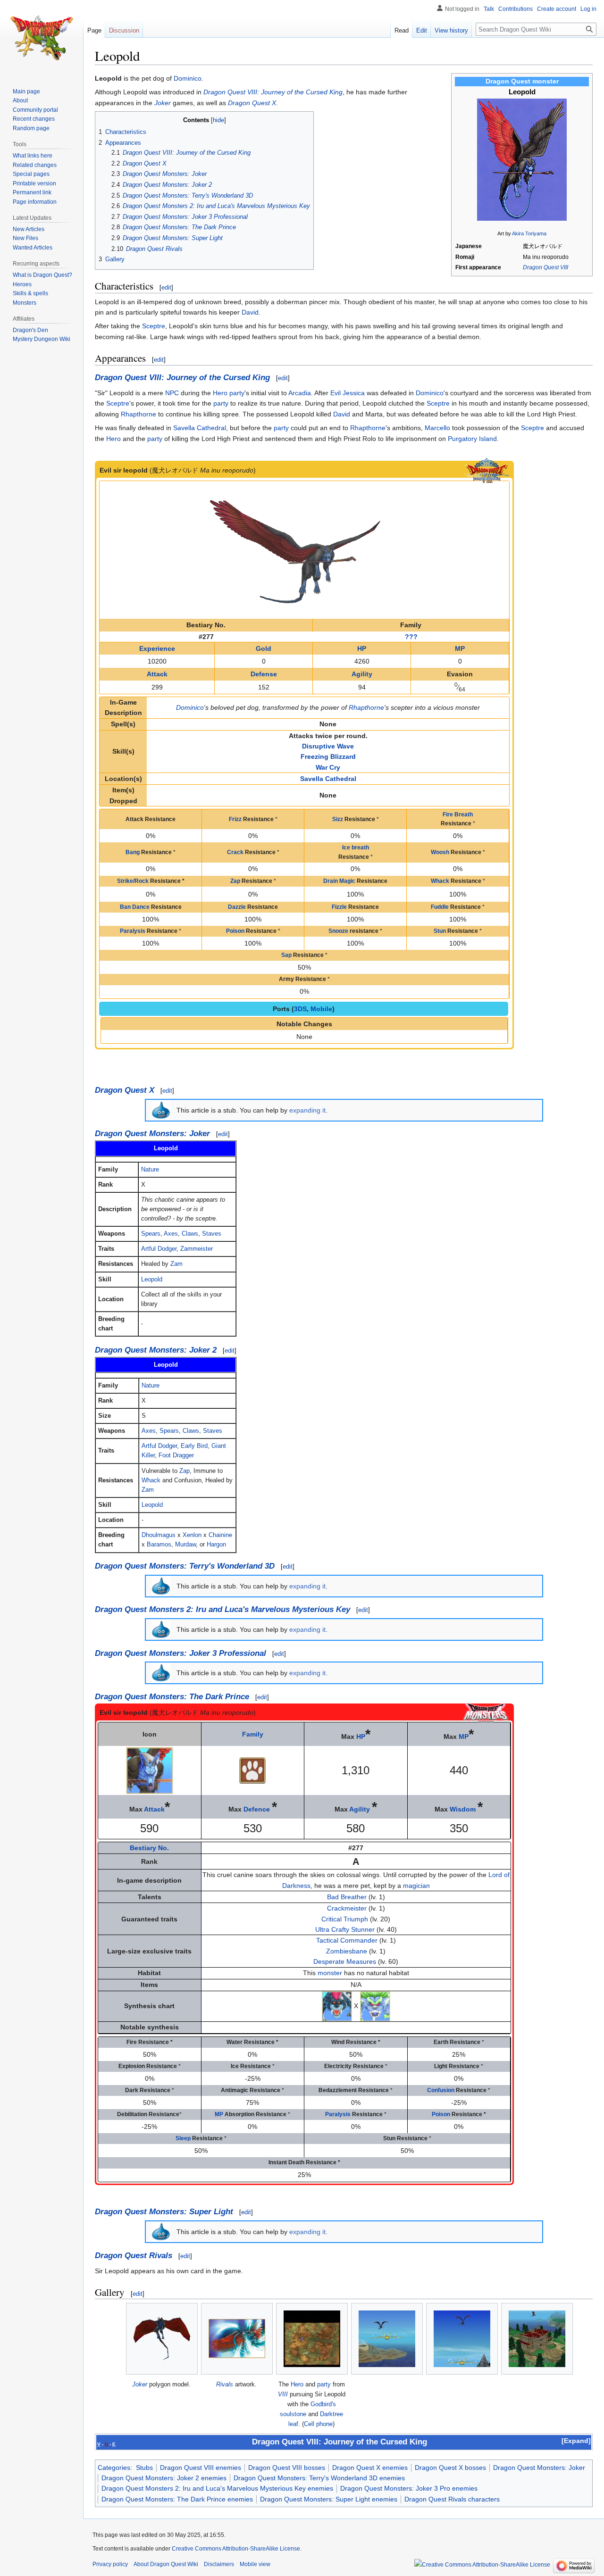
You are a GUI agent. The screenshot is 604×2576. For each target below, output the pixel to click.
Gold (264, 648)
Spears (151, 1234)
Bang (133, 852)
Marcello (437, 428)
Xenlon (192, 1535)
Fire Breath (458, 814)
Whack (440, 881)
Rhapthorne (138, 414)
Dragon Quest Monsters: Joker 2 (156, 1350)
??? (411, 637)
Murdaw (185, 1545)
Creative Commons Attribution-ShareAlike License (236, 2549)
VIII (283, 2394)
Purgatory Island (472, 439)
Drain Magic (339, 881)
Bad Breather (347, 1897)
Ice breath (356, 848)
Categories (114, 2468)
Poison (235, 931)
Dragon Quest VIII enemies (201, 2468)
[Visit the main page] (42, 38)
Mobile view (255, 2564)
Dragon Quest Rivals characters (452, 2499)
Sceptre (154, 326)
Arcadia (300, 393)
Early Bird (194, 1446)
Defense (264, 674)
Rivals (225, 2384)
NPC (172, 393)
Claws (190, 1234)
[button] (576, 2441)
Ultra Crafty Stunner (345, 1929)
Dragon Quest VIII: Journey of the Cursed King (273, 92)
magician (416, 1886)
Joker (163, 103)
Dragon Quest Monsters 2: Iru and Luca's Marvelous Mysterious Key (222, 1609)
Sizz (338, 819)
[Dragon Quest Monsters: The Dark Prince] (486, 1712)
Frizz (235, 819)
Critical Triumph (345, 1919)
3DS (300, 1009)
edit (166, 287)
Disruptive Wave (328, 746)
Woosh (440, 852)
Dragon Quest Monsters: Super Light (164, 2212)
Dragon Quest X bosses (450, 2468)
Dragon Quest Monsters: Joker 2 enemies (164, 2478)
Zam (176, 1264)
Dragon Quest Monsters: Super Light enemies (329, 2499)
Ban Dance (135, 907)
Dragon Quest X (252, 103)
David (250, 312)
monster (330, 1973)
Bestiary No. (149, 1848)
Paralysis (133, 931)
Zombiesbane (347, 1951)
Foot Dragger (176, 1455)
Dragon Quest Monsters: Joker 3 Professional (180, 1653)
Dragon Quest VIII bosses (287, 2468)
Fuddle (440, 907)
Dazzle (237, 907)
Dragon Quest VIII (545, 267)
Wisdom (463, 1809)
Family (253, 1734)
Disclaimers (219, 2564)
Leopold (152, 1280)
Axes (171, 1234)
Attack (157, 674)
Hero (220, 393)
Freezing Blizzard (328, 756)
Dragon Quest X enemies (370, 2468)
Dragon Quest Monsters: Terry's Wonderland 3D (185, 1566)
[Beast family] (252, 1770)
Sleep (183, 2138)
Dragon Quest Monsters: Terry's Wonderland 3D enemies (319, 2478)
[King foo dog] (375, 2005)
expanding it (307, 1110)
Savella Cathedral (200, 428)
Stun (440, 931)
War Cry (328, 767)
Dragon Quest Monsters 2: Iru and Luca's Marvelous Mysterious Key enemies (217, 2488)
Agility (362, 674)
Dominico (188, 78)
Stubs (144, 2468)
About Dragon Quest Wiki (166, 2564)
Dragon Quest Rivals (134, 2256)
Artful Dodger (159, 1249)
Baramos (159, 1545)
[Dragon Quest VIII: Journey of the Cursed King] (487, 470)
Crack (235, 852)
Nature (150, 1170)
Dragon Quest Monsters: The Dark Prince (172, 1697)
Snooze (338, 931)
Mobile (321, 1009)
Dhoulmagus (159, 1535)
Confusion (441, 2090)
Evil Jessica (348, 393)
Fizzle (339, 907)
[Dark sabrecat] (337, 2005)
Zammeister (197, 1249)
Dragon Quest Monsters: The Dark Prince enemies (177, 2499)
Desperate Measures (345, 1961)
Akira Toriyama (529, 233)
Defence (257, 1809)
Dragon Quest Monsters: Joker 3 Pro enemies (409, 2488)
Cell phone (318, 2424)
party (237, 393)
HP (362, 648)
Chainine (220, 1535)
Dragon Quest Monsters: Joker (152, 1134)
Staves (212, 1234)
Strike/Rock (133, 881)
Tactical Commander (347, 1940)
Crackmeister (347, 1908)
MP (460, 648)
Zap (235, 881)
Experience (157, 648)
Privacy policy (110, 2564)
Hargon (216, 1545)
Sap (286, 955)
